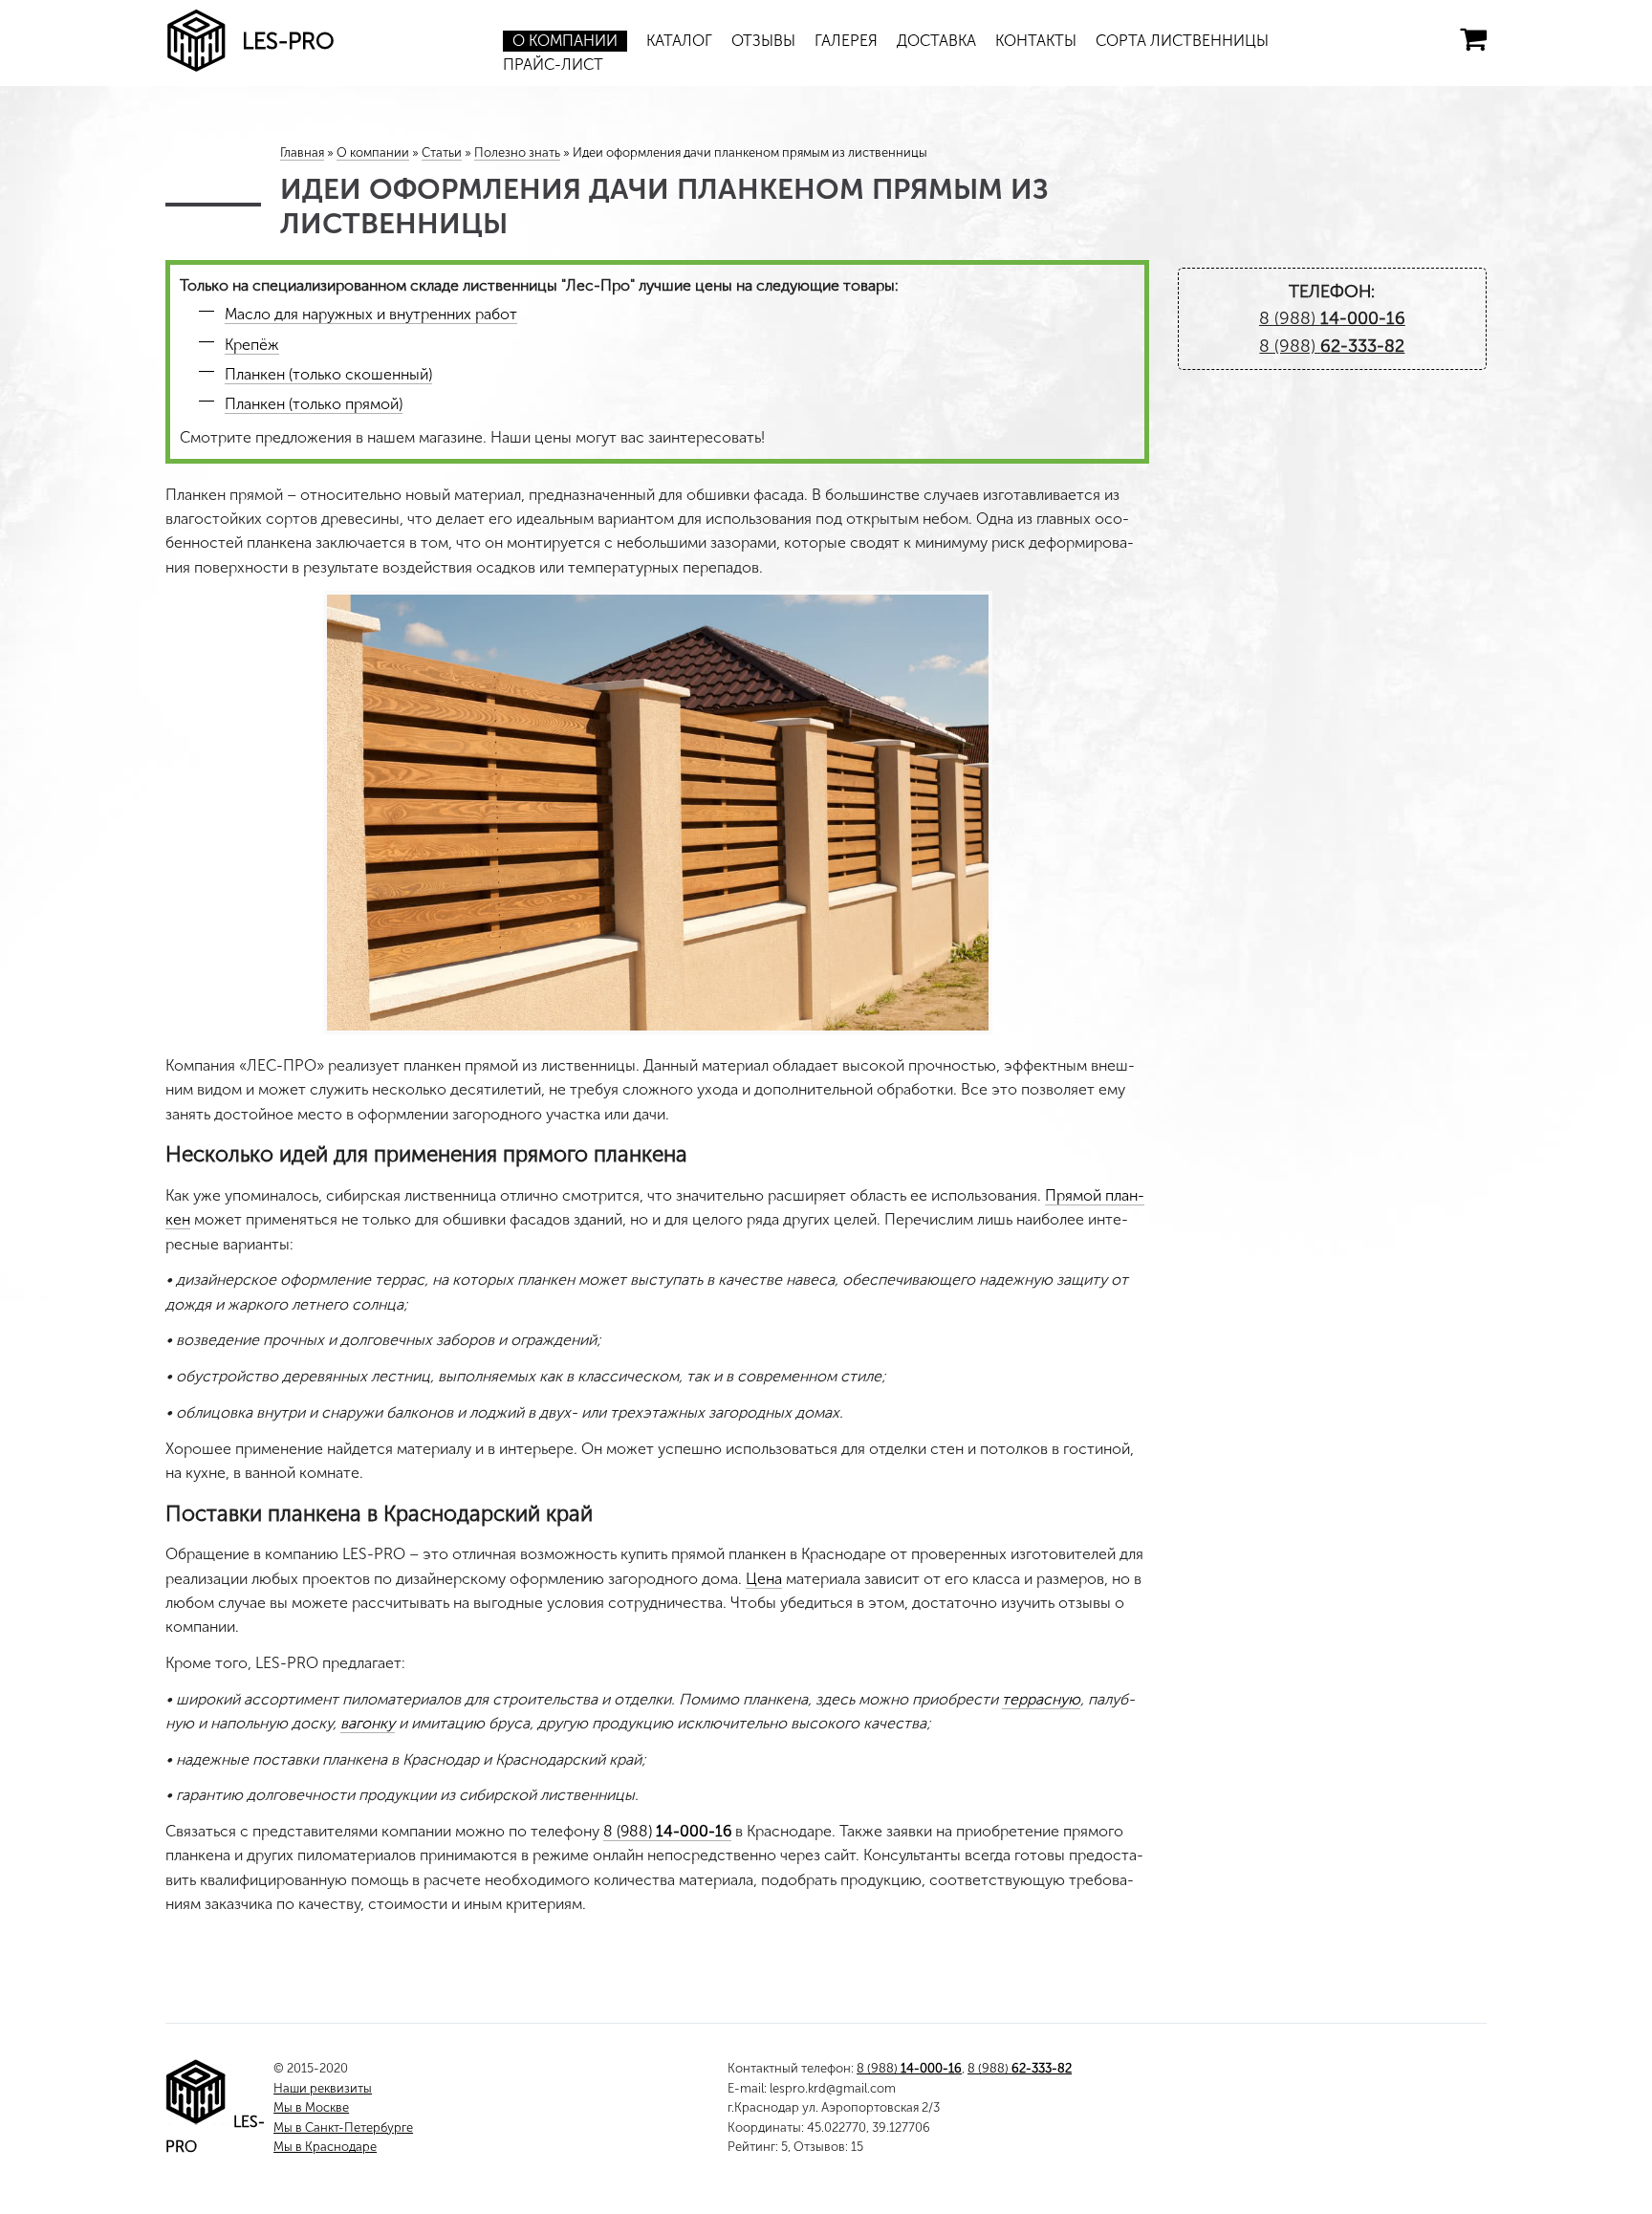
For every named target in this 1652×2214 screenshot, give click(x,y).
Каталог (679, 41)
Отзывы (763, 41)
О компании (565, 41)
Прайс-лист (553, 65)
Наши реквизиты (323, 2088)
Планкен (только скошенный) (328, 374)
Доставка (936, 41)
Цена (764, 1579)
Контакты (1036, 41)
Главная (302, 152)
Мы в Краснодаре (325, 2147)
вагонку (368, 1723)
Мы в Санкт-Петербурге (343, 2127)
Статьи (442, 152)
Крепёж (252, 345)
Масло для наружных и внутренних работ (371, 314)
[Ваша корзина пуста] (1473, 39)
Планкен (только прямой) (314, 404)
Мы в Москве (311, 2107)
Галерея (846, 41)
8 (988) (667, 1831)
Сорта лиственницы (1182, 41)
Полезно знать (517, 152)
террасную (1041, 1699)
